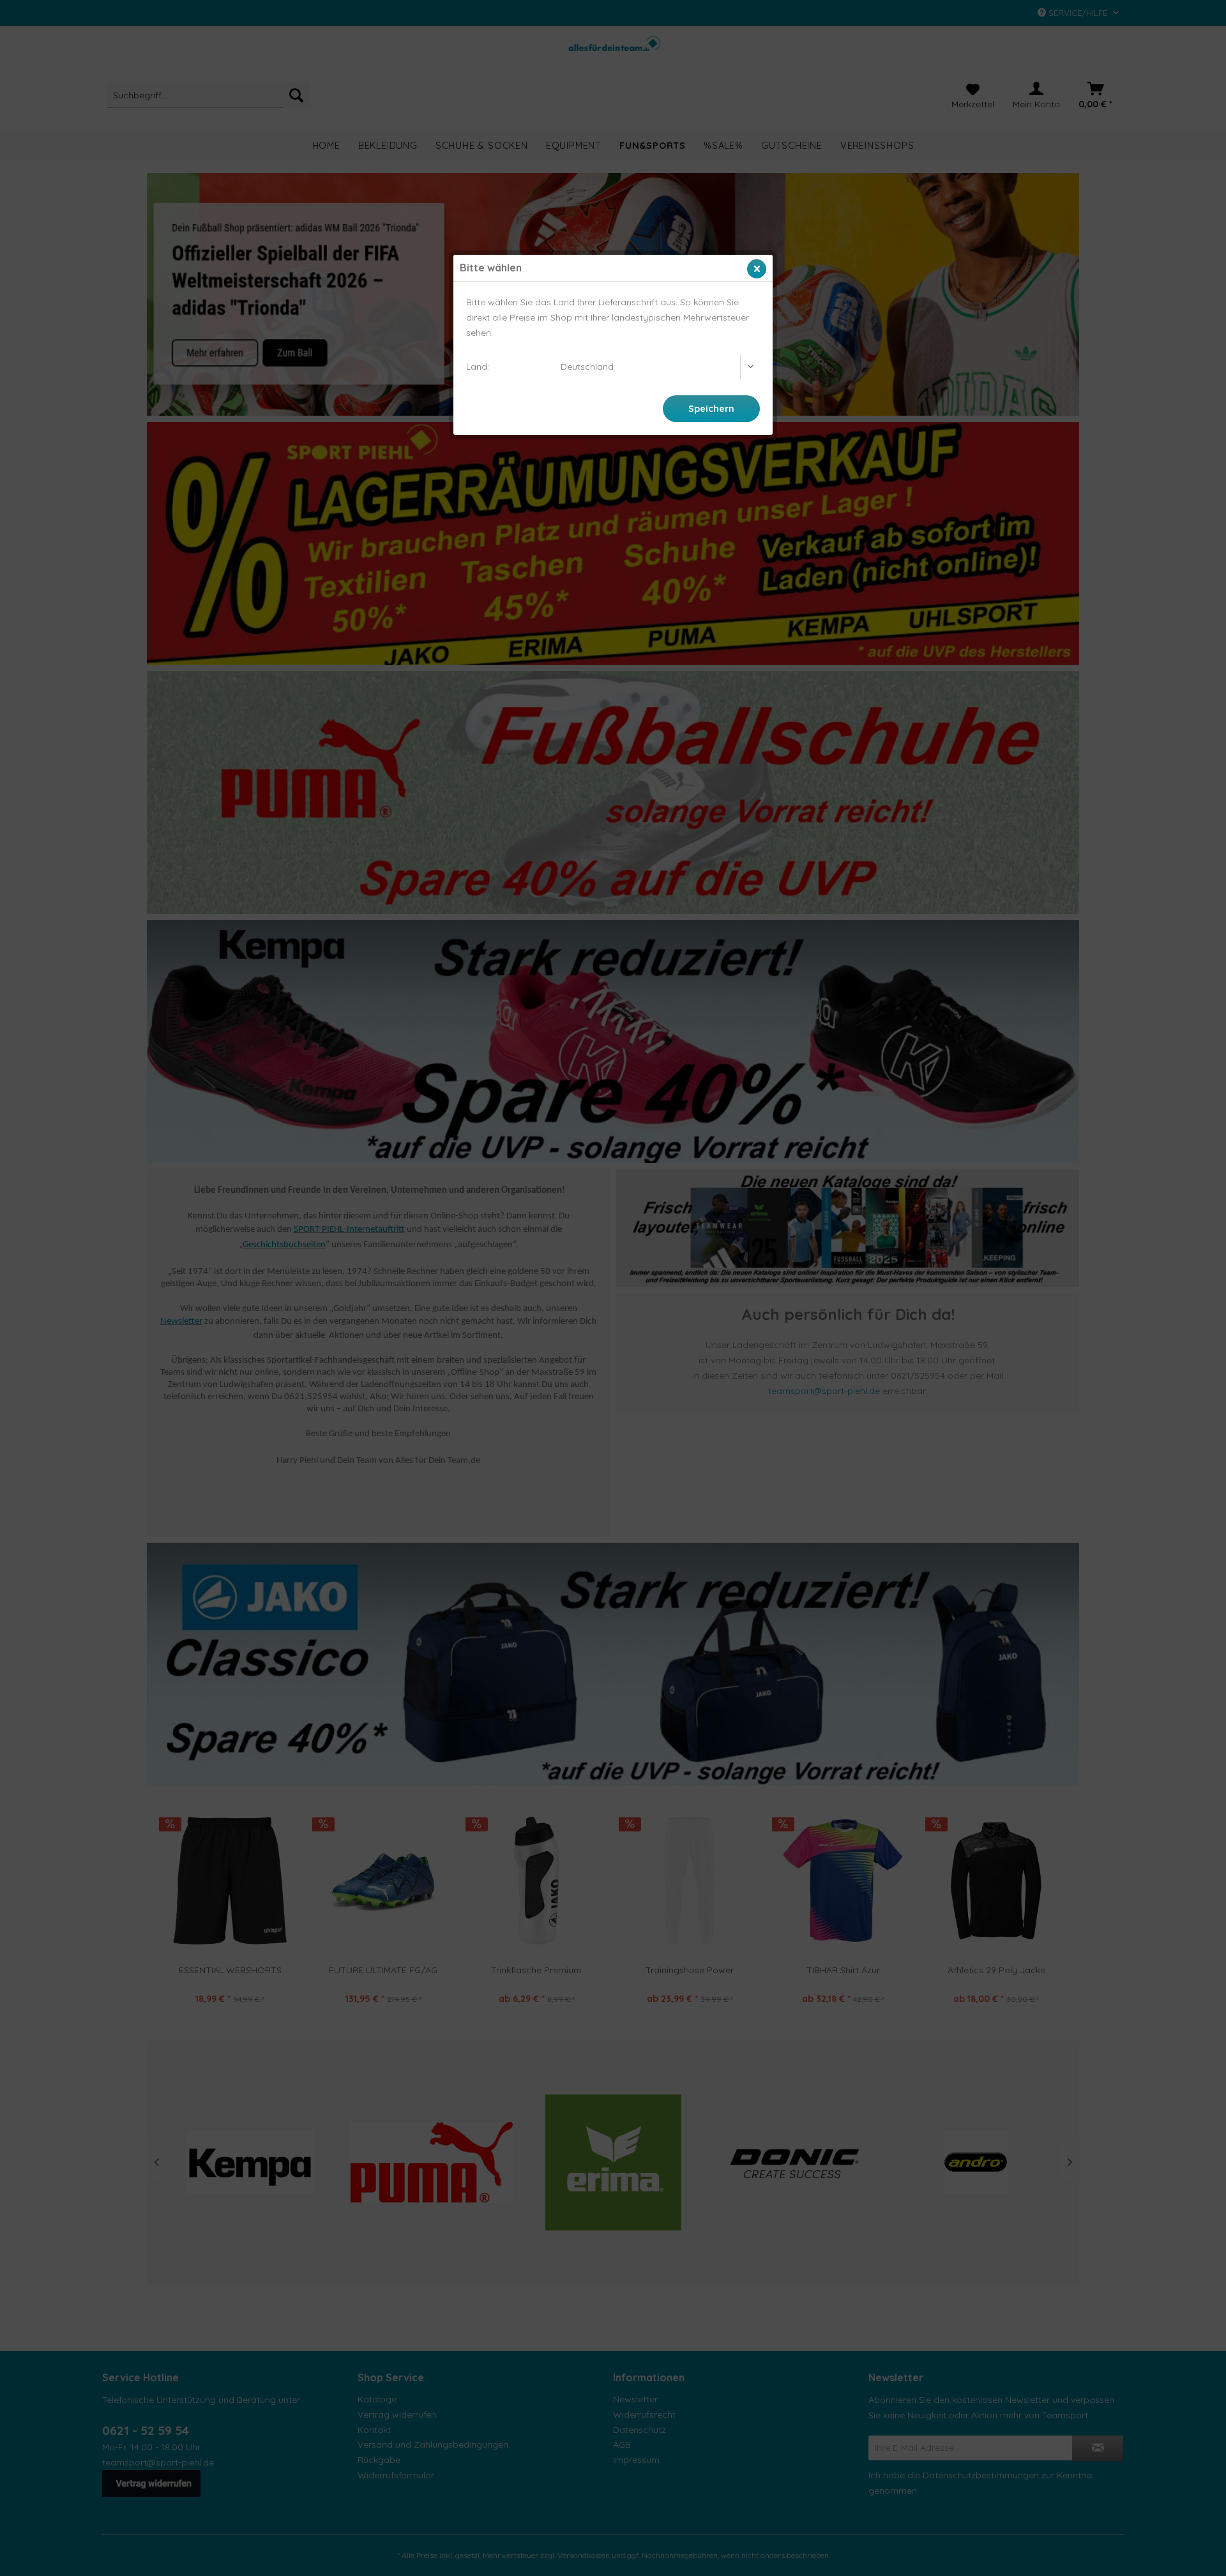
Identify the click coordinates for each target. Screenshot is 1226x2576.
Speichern (711, 409)
